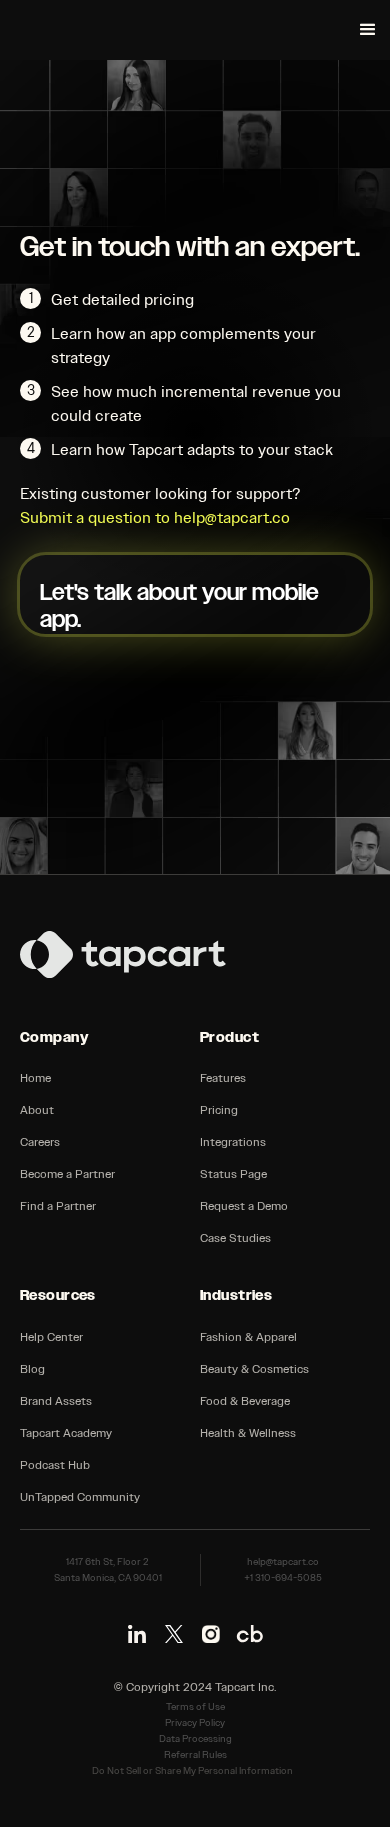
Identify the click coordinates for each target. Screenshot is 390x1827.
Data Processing (195, 1739)
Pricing (219, 1110)
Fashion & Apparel (248, 1337)
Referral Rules (195, 1755)
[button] (368, 30)
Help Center (51, 1337)
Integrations (233, 1142)
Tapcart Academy (66, 1433)
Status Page (233, 1174)
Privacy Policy (195, 1723)
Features (223, 1078)
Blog (32, 1369)
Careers (40, 1142)
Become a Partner (67, 1174)
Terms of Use (195, 1707)
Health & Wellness (248, 1433)
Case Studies (235, 1238)
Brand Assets (56, 1401)
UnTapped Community (80, 1497)
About (37, 1110)
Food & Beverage (245, 1401)
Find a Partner (58, 1206)
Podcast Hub (55, 1465)
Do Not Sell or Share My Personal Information (192, 1771)
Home (35, 1078)
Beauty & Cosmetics (254, 1369)
